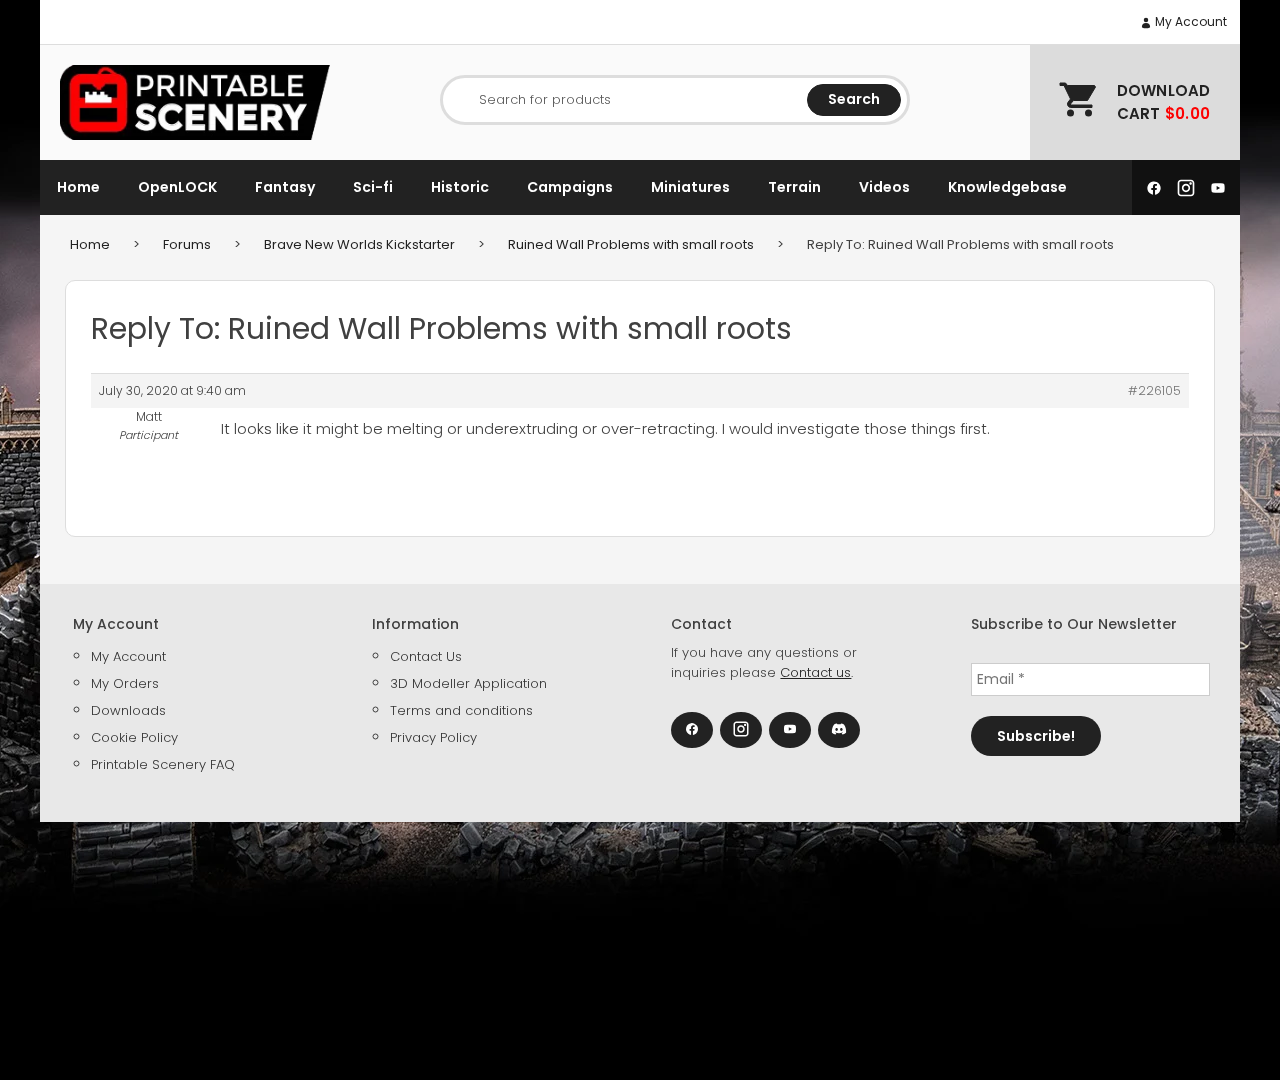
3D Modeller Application (468, 683)
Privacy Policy (433, 737)
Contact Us (426, 656)
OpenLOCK (177, 187)
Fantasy (285, 187)
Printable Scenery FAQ (163, 764)
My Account (1189, 21)
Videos (884, 187)
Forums (187, 244)
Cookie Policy (134, 737)
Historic (460, 187)
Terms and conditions (461, 710)
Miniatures (690, 187)
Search (854, 99)
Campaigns (570, 187)
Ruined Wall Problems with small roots (631, 244)
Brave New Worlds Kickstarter (359, 244)
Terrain (794, 187)
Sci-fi (373, 187)
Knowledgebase (1007, 187)
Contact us (815, 672)
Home (78, 187)
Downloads (128, 710)
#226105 (1154, 390)
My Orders (125, 683)
